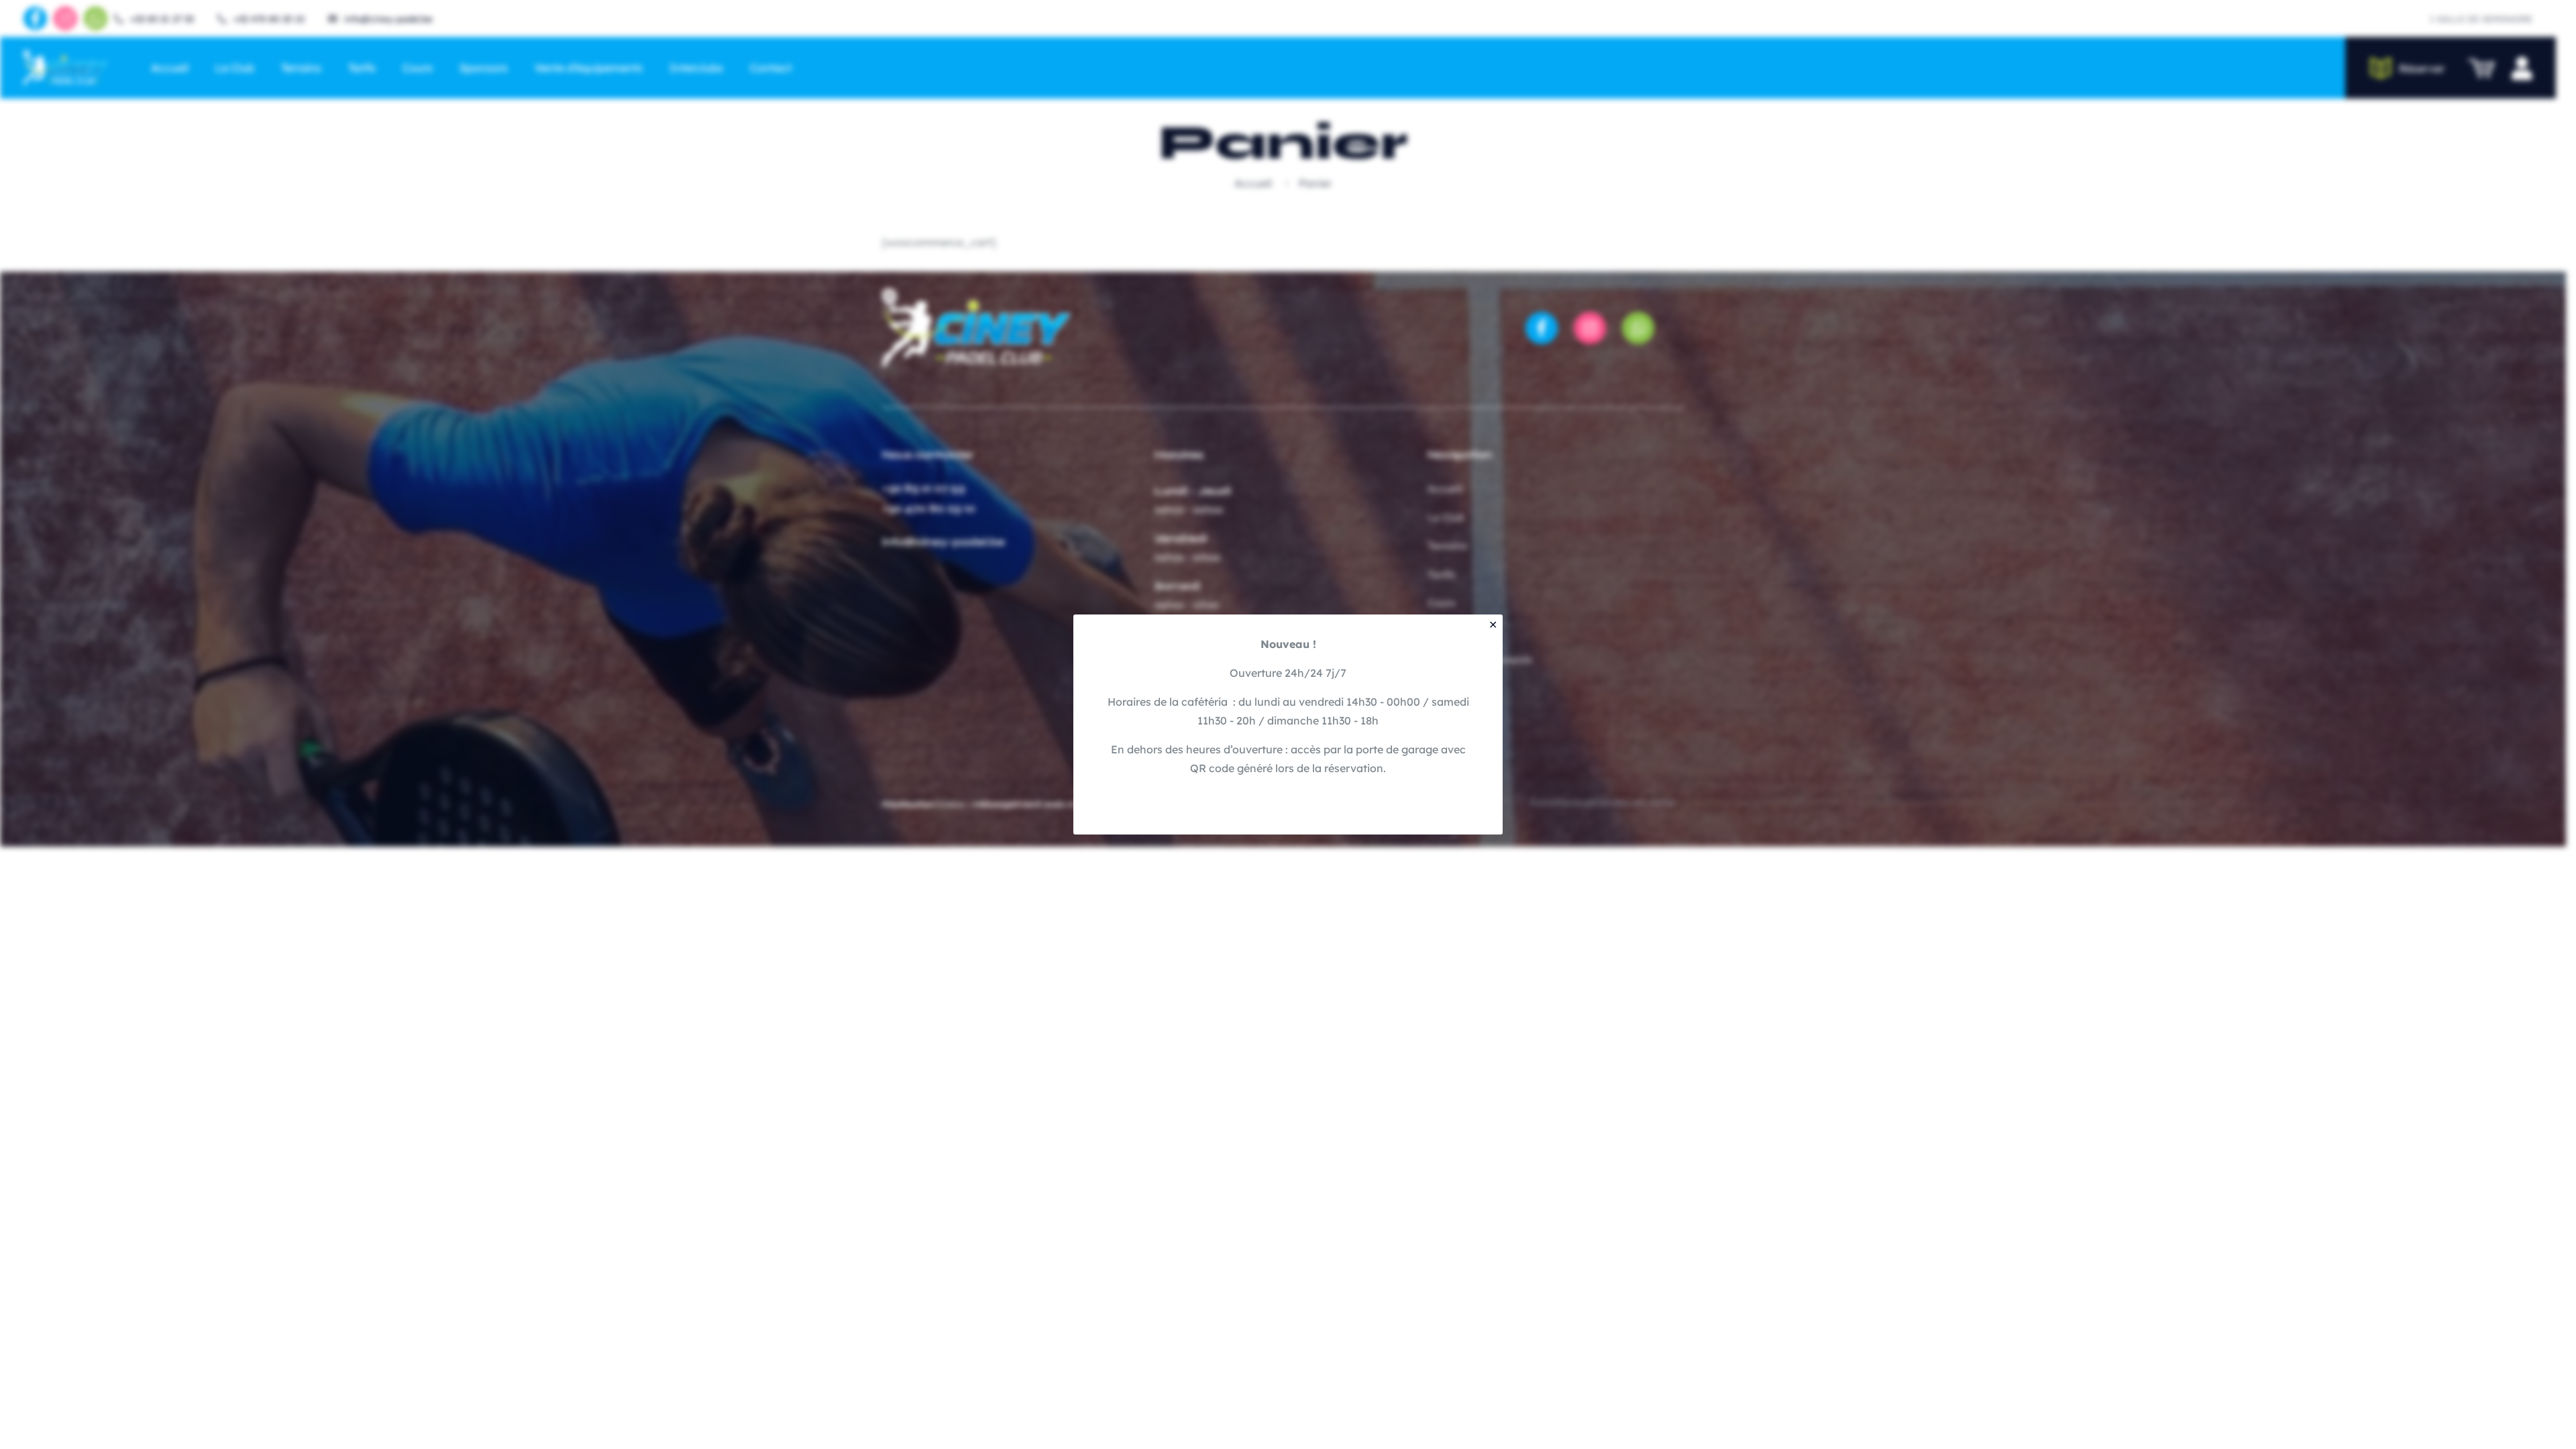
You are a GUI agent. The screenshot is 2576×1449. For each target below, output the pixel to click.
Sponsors (1454, 632)
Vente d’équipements (1485, 660)
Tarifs (1446, 575)
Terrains (1452, 546)
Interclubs (1458, 689)
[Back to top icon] (2512, 1421)
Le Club (1451, 518)
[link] (981, 328)
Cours (1446, 603)
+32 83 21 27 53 (928, 488)
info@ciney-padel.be (948, 542)
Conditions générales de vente (1607, 804)
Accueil (1258, 183)
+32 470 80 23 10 (933, 508)
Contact (1452, 717)
